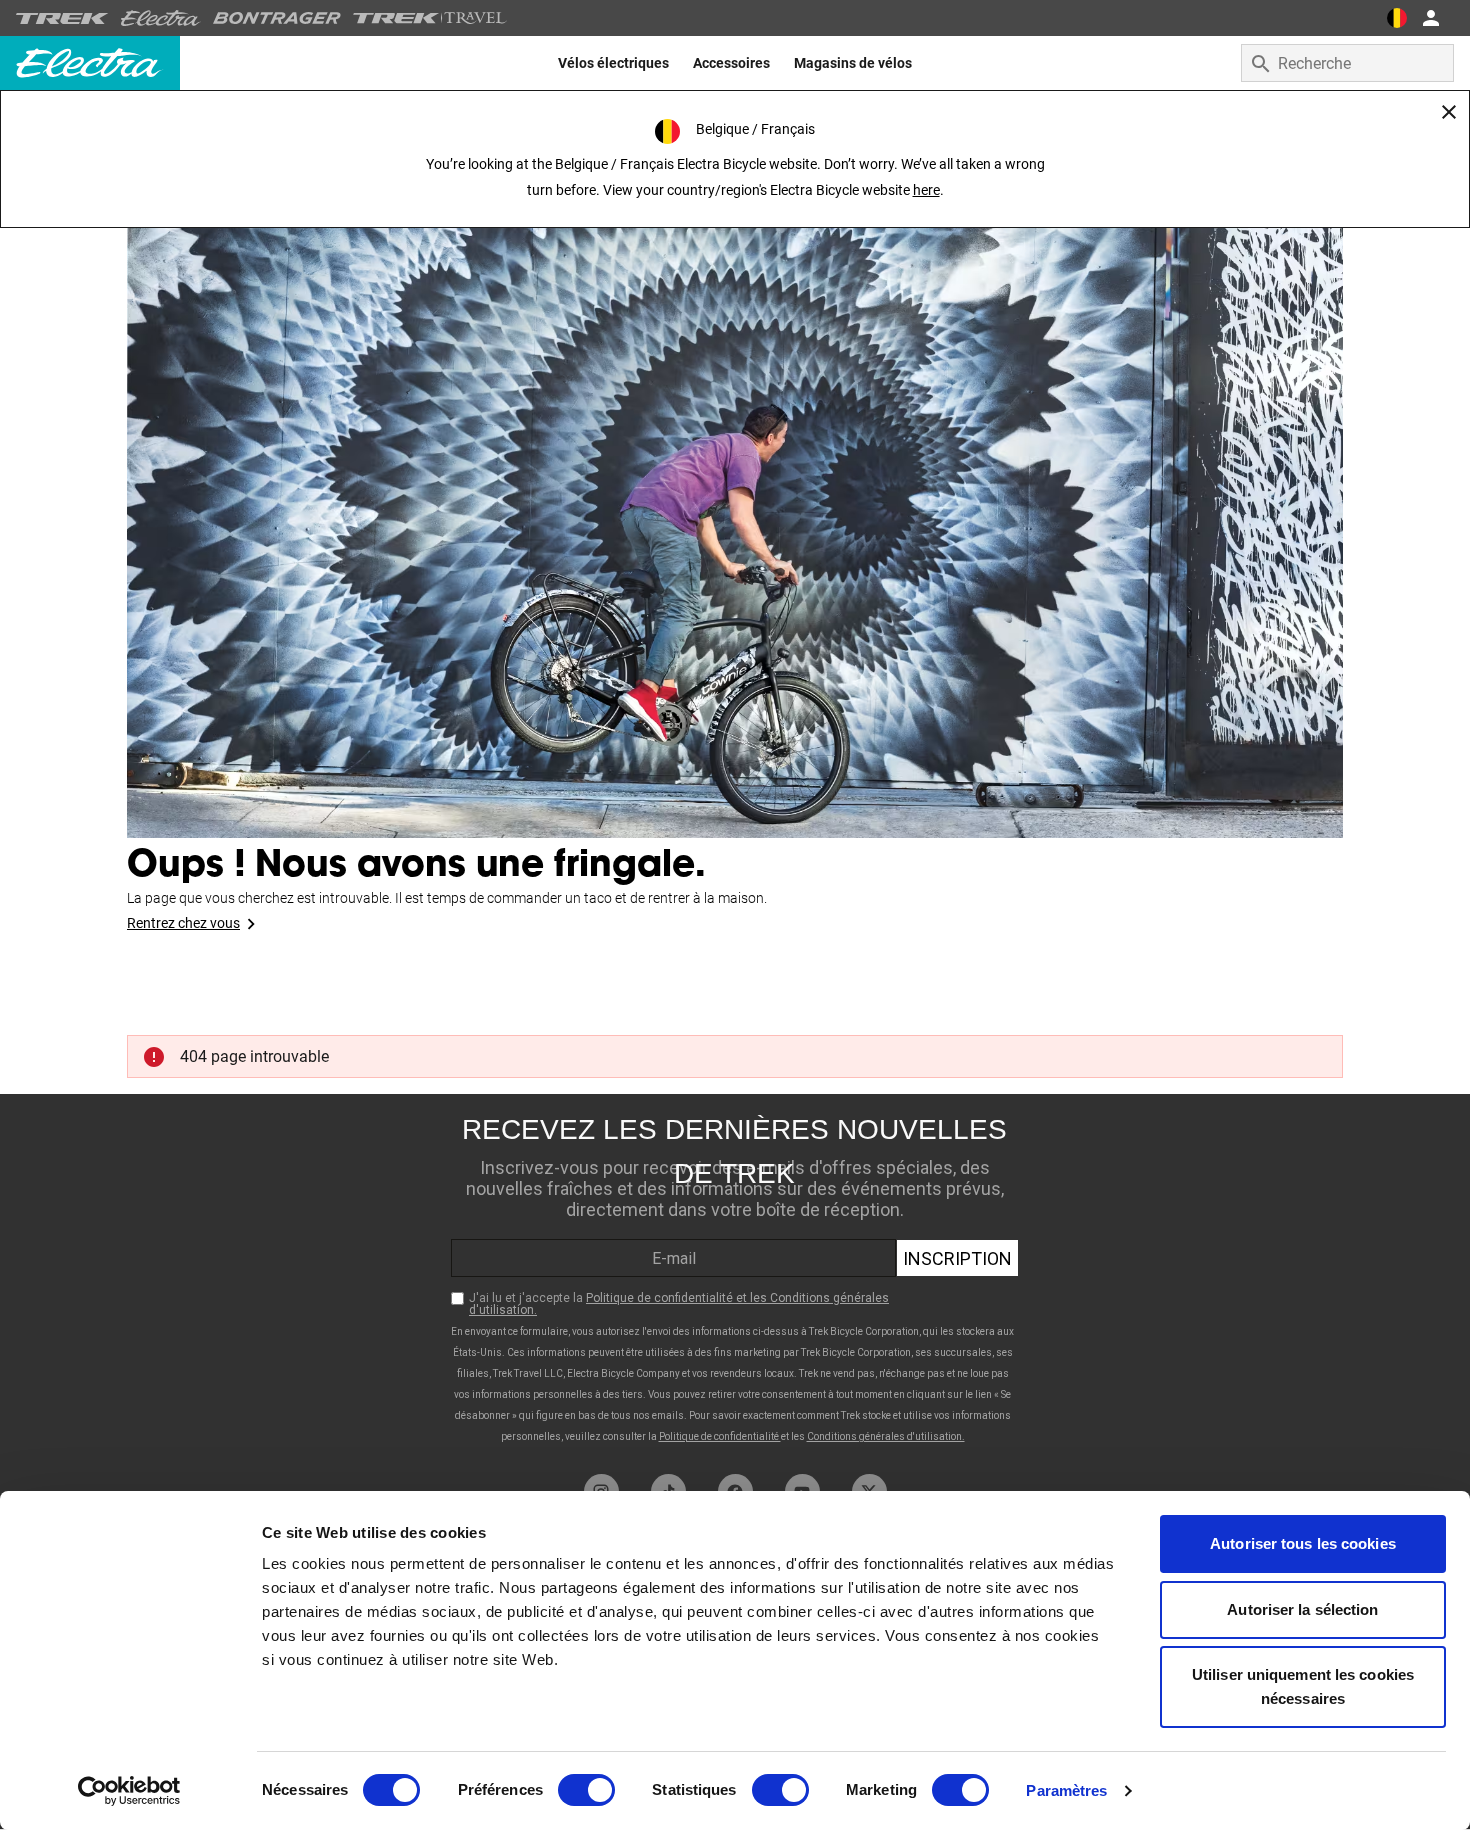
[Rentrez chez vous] (735, 500)
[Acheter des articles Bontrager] (277, 18)
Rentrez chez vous (183, 923)
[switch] (586, 1790)
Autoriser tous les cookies (1303, 1543)
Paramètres (1066, 1790)
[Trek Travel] (430, 18)
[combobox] (1347, 63)
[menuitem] (613, 63)
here (926, 190)
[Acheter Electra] (161, 18)
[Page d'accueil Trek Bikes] (62, 18)
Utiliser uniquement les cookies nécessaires (1303, 1686)
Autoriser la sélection (1302, 1609)
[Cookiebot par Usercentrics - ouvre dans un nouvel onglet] (129, 1791)
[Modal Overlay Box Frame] (735, 1279)
